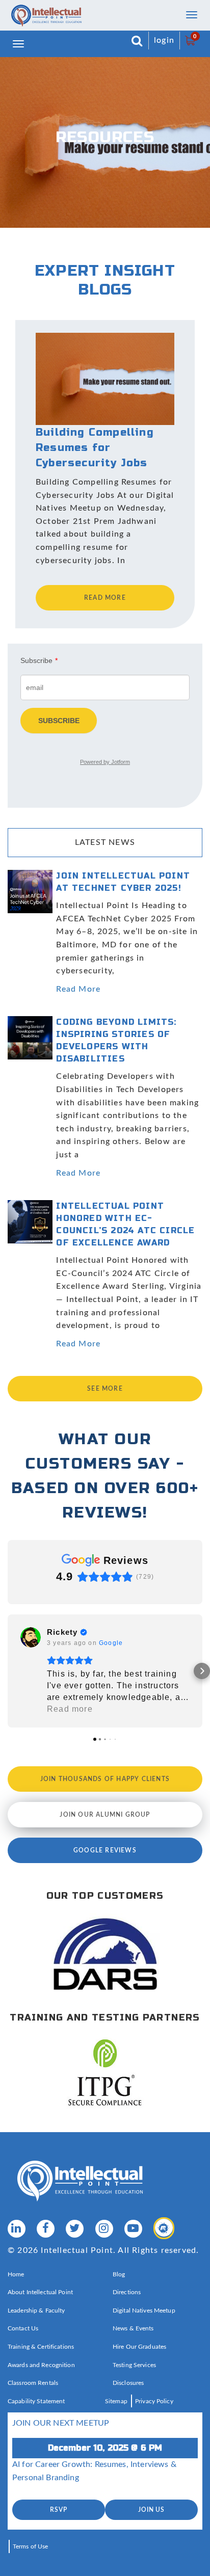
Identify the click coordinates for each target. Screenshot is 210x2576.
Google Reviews (105, 1850)
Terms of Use (30, 2546)
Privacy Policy (154, 2401)
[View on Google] (31, 1637)
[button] (8, 1671)
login (164, 40)
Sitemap (116, 2401)
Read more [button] (70, 1709)
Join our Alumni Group (105, 1815)
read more (105, 598)
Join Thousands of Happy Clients (105, 1779)
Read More (78, 989)
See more (105, 1389)
